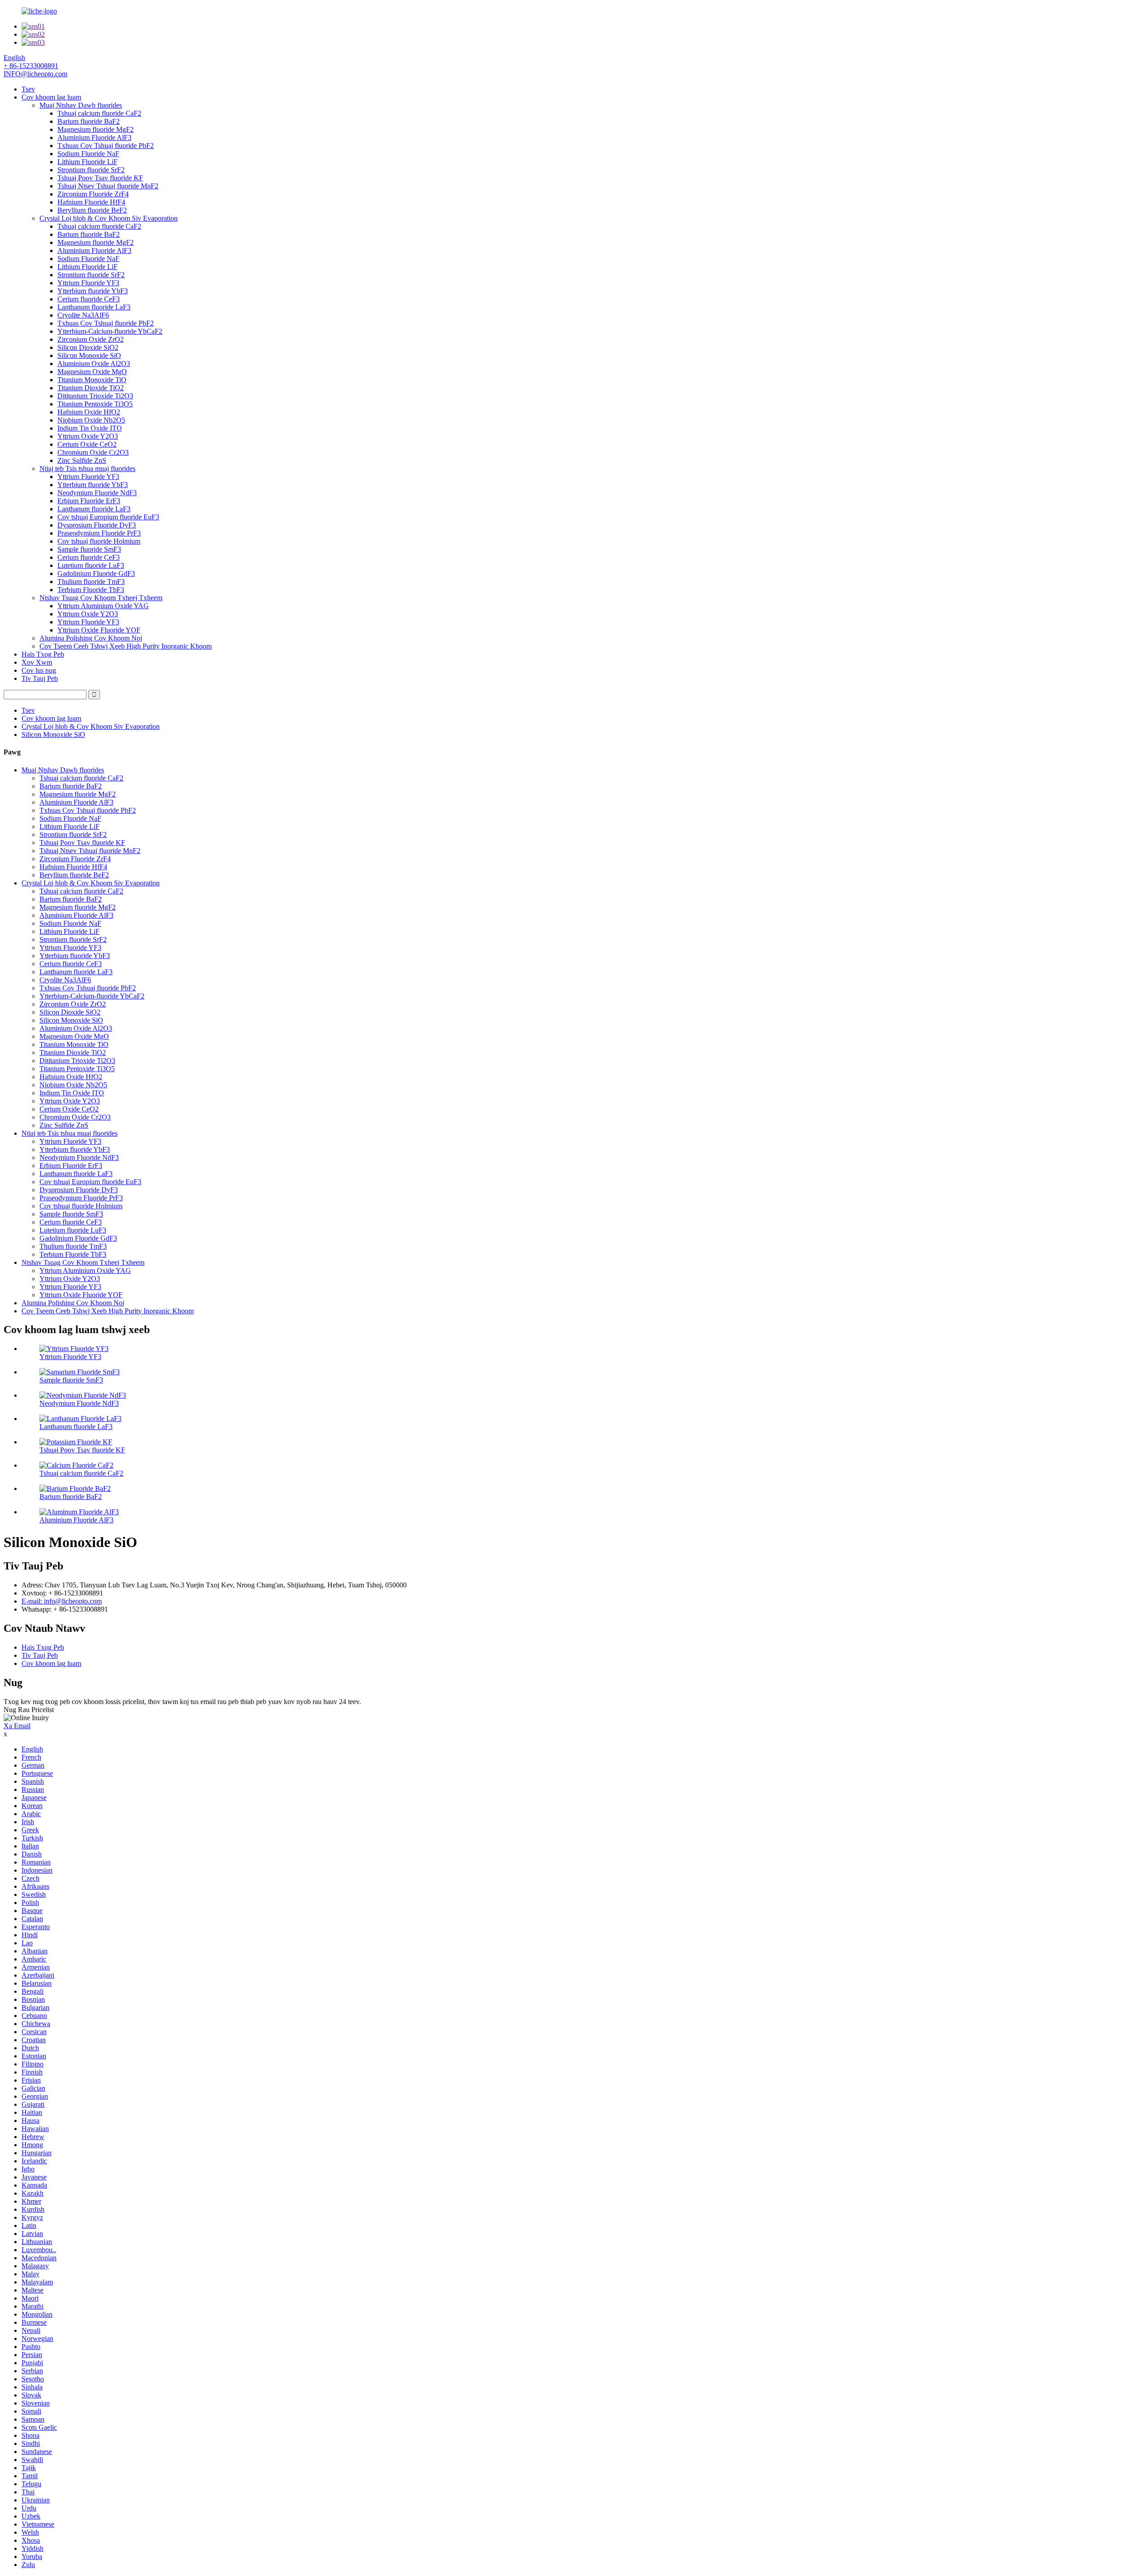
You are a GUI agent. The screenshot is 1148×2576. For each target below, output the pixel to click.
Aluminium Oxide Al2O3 (94, 364)
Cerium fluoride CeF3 (89, 299)
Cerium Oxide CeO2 (87, 444)
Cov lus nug (39, 670)
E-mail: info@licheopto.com (62, 1601)
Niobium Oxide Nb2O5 (91, 420)
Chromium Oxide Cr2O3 (93, 452)
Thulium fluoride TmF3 (91, 582)
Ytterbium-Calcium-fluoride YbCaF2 (110, 331)
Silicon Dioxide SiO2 (88, 347)
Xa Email (17, 1726)
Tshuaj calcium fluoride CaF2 (99, 113)
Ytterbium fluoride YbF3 (93, 291)
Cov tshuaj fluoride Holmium (99, 541)
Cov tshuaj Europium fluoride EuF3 (108, 517)
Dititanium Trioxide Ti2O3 (95, 396)
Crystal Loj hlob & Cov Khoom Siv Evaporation (109, 218)
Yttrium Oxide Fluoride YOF (99, 630)
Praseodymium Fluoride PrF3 (99, 533)
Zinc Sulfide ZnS (82, 460)
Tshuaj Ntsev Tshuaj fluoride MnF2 (108, 186)
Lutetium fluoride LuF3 (91, 565)
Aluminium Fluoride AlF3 (94, 137)
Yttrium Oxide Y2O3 (88, 436)
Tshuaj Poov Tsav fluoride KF (100, 178)
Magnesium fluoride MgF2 (96, 129)
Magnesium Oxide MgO (92, 372)
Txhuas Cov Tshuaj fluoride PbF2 (106, 146)
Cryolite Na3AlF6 (83, 315)
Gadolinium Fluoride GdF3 (96, 573)
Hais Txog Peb (43, 654)
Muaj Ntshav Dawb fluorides (81, 105)
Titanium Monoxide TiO (92, 380)
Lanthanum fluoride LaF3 (94, 307)
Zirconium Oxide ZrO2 (91, 339)
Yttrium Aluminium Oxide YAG (103, 606)
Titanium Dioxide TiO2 (91, 388)
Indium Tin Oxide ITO (90, 428)
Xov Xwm (37, 662)
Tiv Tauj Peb (40, 678)
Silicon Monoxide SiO (89, 355)
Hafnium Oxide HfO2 (89, 412)
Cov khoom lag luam (51, 97)
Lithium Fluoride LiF (87, 162)
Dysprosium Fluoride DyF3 (97, 525)
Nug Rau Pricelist (29, 1710)
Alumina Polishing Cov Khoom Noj (91, 638)
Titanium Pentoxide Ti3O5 (95, 404)
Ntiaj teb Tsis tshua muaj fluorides (87, 469)
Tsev (28, 89)
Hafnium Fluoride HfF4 (91, 202)
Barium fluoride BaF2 (89, 121)
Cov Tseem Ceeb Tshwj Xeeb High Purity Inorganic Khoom (126, 646)
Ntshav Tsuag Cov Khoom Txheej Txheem (101, 598)
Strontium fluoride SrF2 (91, 170)
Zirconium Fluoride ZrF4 (93, 194)
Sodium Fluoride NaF (88, 154)
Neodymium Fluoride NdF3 (97, 493)
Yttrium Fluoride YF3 (88, 283)
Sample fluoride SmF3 (89, 549)
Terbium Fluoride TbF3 (91, 590)
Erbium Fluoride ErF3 (89, 501)
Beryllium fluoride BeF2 (92, 210)
